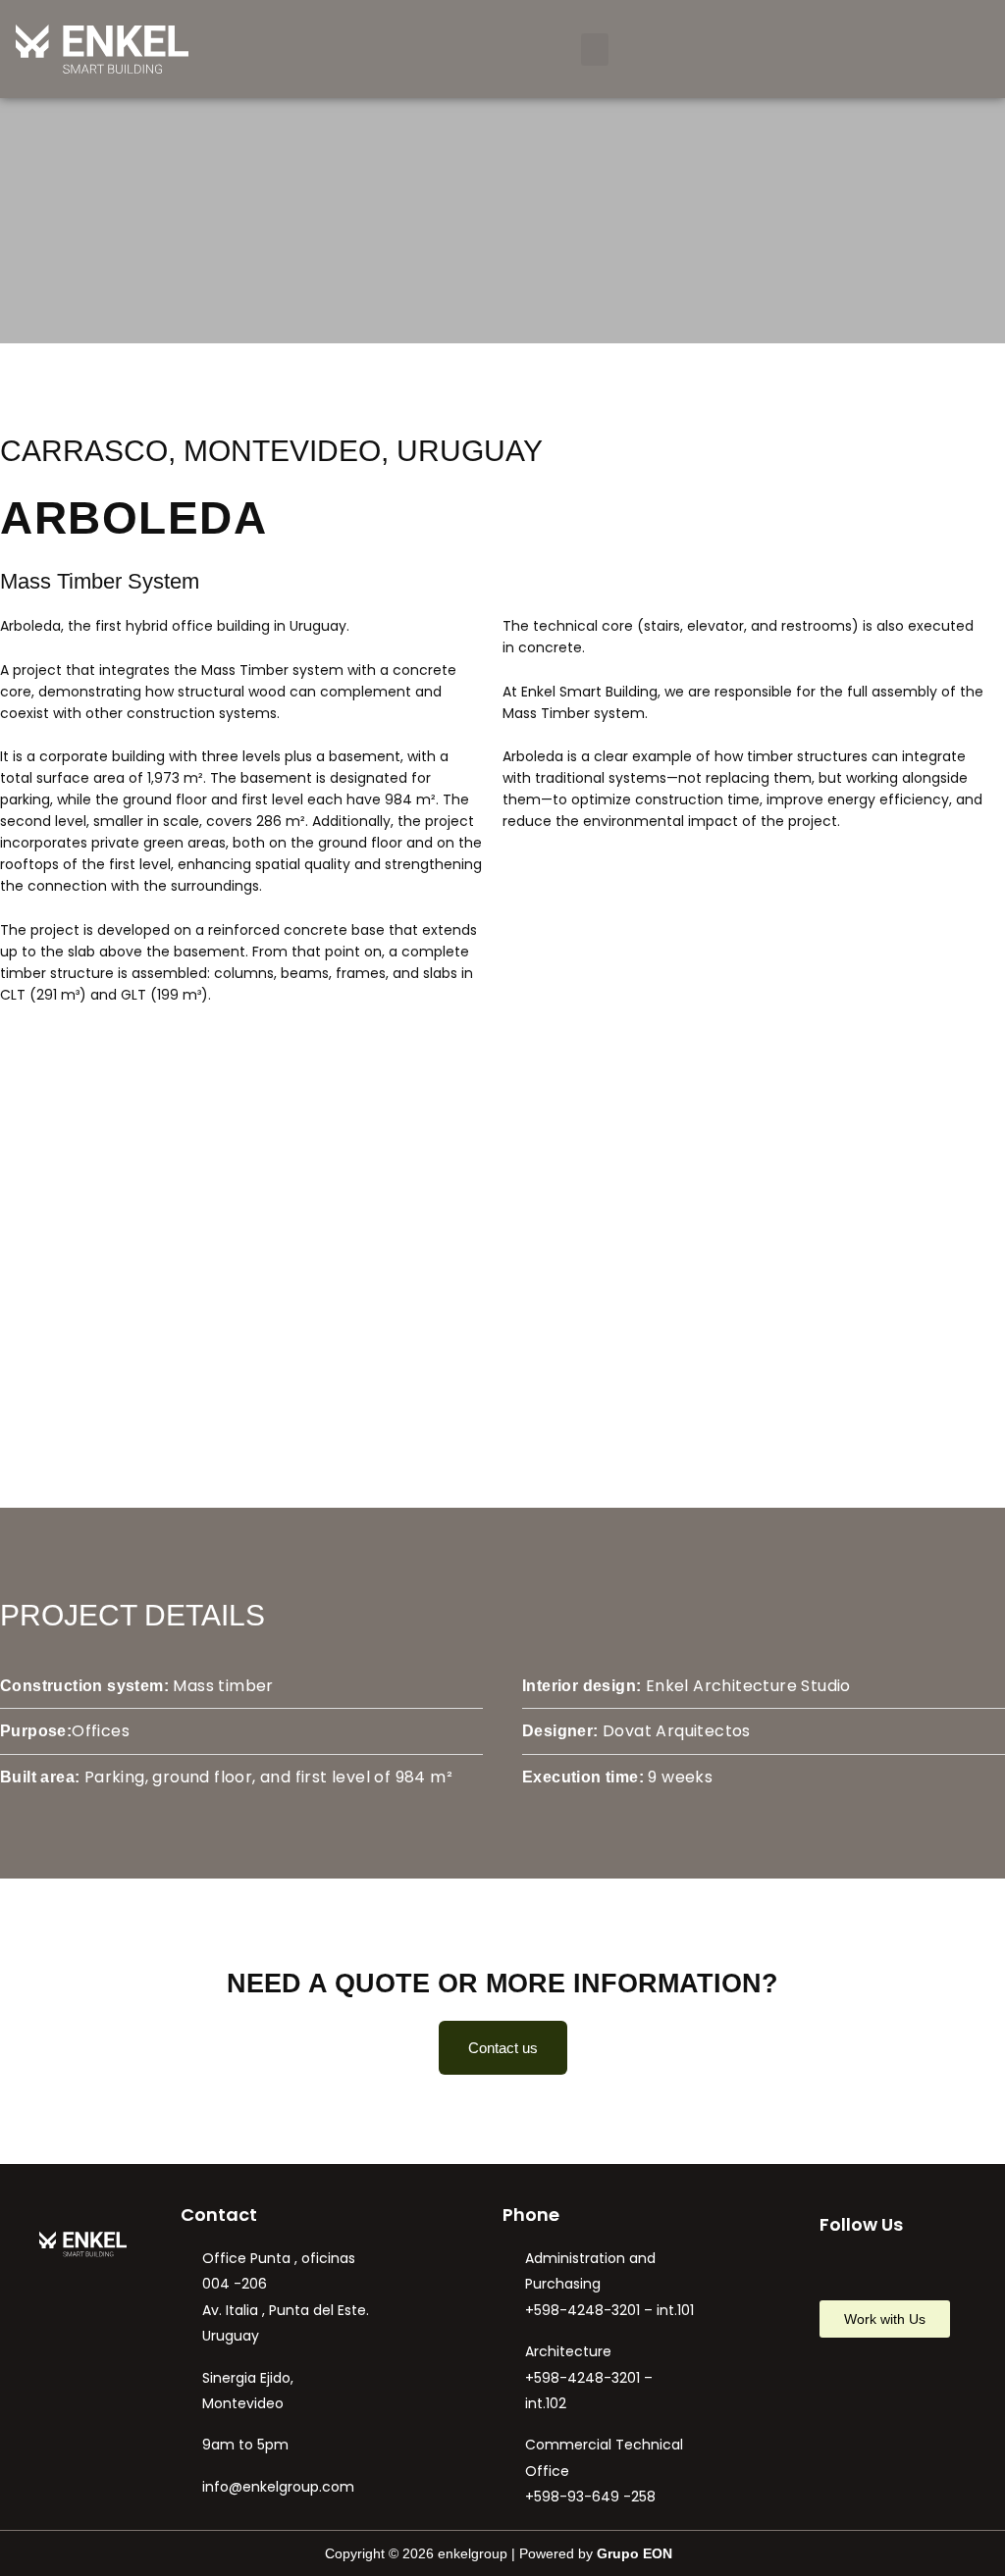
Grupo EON (635, 2553)
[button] (595, 50)
